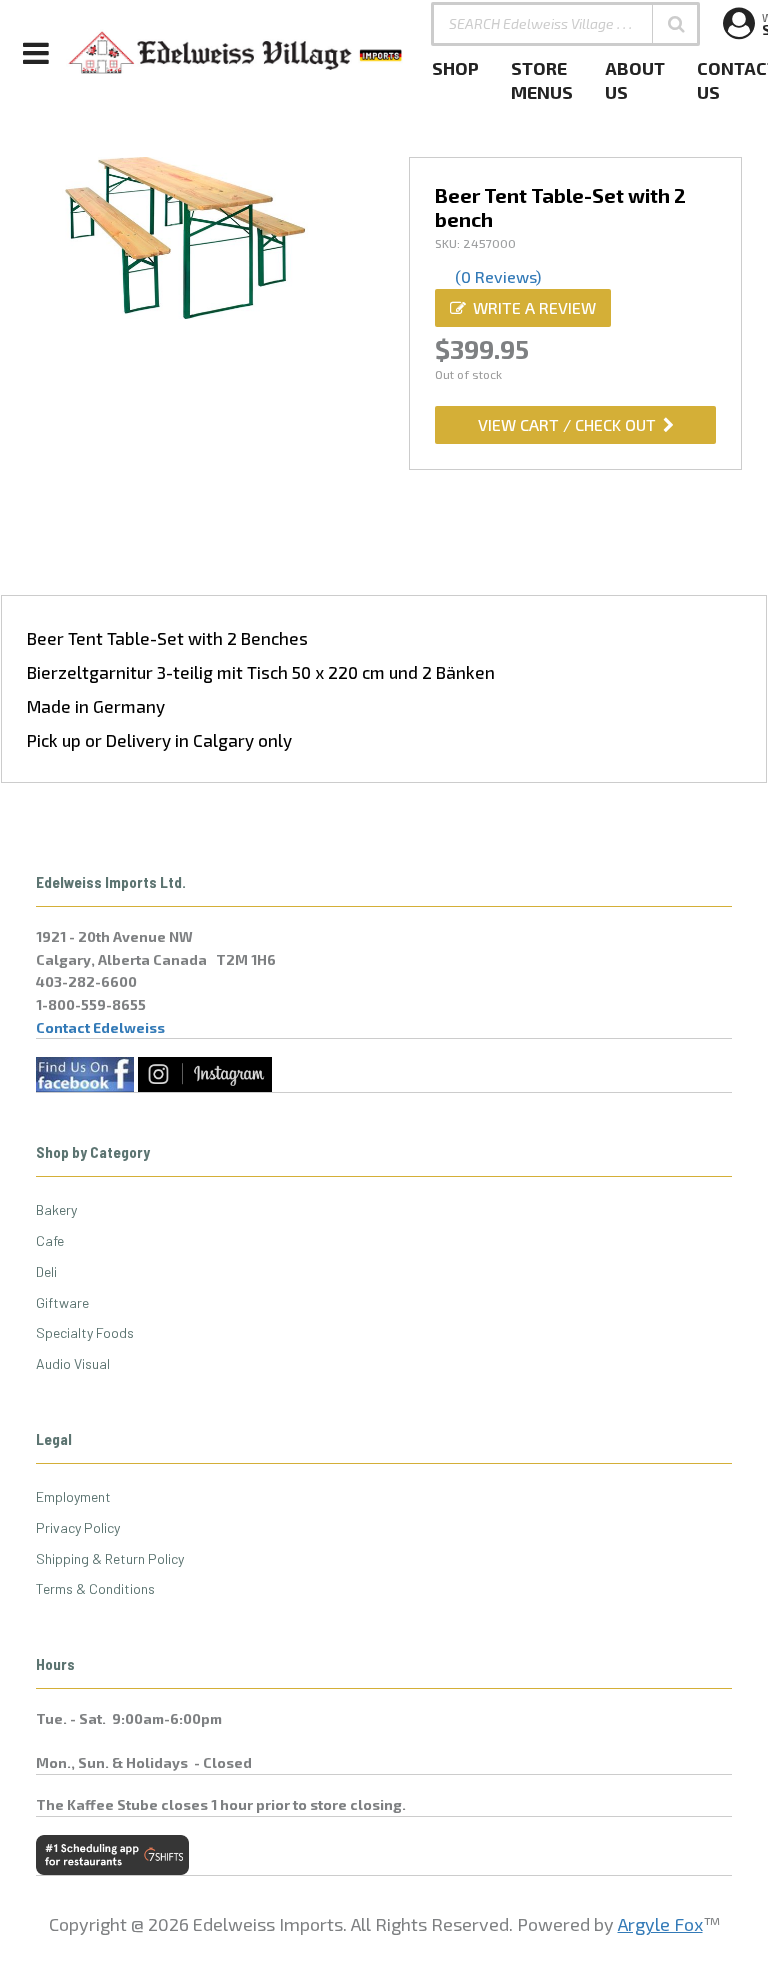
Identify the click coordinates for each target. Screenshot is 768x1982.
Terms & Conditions (95, 1588)
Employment (73, 1496)
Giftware (62, 1302)
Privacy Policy (78, 1527)
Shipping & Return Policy (110, 1558)
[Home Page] (236, 53)
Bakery (56, 1209)
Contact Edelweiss (100, 1027)
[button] (676, 24)
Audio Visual (73, 1363)
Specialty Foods (85, 1332)
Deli (46, 1271)
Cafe (50, 1240)
